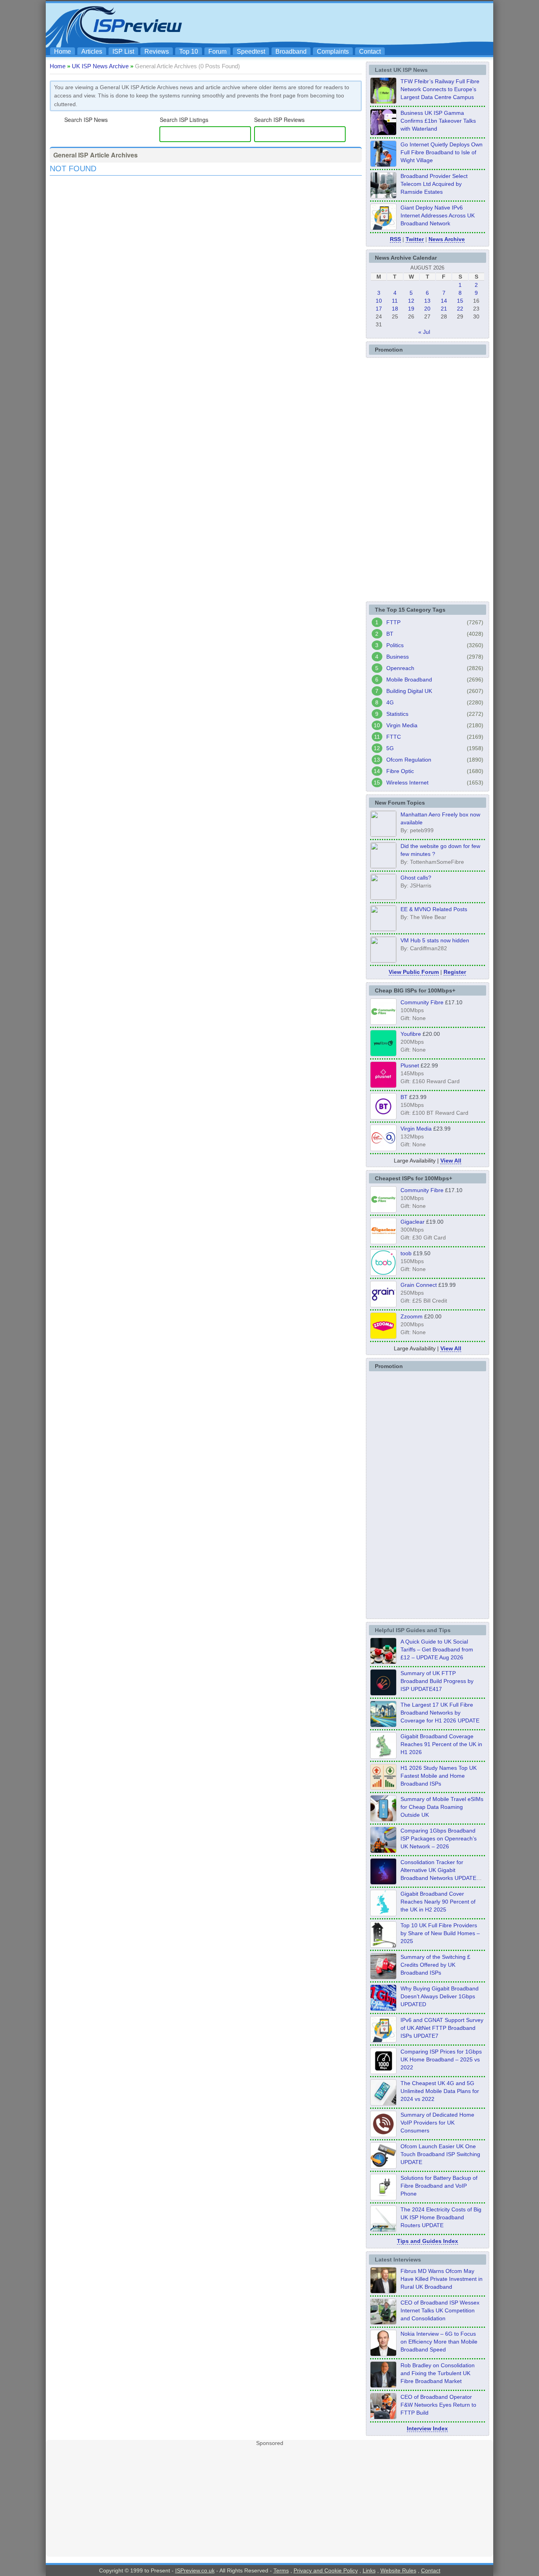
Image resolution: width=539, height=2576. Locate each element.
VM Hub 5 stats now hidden (435, 940)
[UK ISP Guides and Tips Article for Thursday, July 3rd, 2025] (383, 1945)
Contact (370, 51)
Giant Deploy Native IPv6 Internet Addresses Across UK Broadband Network (438, 215)
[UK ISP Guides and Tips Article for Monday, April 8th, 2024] (383, 2040)
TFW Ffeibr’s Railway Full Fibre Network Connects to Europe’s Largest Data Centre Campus (440, 89)
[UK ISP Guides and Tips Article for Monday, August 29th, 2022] (383, 1662)
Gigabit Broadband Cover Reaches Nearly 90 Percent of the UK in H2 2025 (438, 1902)
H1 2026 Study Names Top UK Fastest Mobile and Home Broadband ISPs (439, 1776)
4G (390, 702)
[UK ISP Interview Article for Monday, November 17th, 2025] (383, 2354)
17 (379, 309)
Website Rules (398, 2570)
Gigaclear (413, 1222)
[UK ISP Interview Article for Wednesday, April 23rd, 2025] (383, 2417)
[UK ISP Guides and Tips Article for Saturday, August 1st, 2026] (383, 1725)
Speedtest (251, 51)
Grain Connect (419, 1285)
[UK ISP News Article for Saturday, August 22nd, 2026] (383, 101)
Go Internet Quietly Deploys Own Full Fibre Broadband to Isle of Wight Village (442, 152)
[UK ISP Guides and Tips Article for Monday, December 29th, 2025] (383, 1882)
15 (460, 301)
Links (369, 2570)
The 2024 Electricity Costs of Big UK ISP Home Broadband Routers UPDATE (441, 2217)
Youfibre (411, 1034)
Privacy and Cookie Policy (326, 2570)
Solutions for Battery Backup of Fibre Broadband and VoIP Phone (439, 2186)
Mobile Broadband (409, 680)
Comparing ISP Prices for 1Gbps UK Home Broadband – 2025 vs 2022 (441, 2059)
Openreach (400, 668)
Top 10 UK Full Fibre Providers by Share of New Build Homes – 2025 (440, 1933)
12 (411, 301)
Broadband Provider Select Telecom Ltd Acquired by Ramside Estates (434, 184)
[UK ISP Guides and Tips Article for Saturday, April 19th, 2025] (383, 2072)
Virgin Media (402, 725)
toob (406, 1253)
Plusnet (410, 1065)
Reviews (157, 51)
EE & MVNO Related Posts (434, 909)
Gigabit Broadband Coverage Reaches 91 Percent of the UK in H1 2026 (441, 1744)
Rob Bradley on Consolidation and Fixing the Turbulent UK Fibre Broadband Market (438, 2373)
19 (411, 309)
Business (398, 657)
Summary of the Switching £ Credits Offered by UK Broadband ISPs (435, 1965)
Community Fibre (422, 1002)
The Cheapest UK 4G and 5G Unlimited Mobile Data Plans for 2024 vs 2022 (440, 2091)
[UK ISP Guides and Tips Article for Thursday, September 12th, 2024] (383, 2166)
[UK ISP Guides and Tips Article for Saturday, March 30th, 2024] (383, 2230)
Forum (217, 51)
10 (379, 301)
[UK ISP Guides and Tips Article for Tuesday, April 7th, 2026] (383, 1851)
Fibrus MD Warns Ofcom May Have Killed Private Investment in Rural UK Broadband (442, 2279)
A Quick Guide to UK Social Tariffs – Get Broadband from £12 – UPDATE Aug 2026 (437, 1649)
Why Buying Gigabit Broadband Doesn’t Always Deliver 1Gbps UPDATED (440, 1996)
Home (63, 51)
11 (395, 301)
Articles (92, 51)
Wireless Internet (407, 783)
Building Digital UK (409, 691)
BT (390, 634)
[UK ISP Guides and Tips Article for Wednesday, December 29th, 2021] (383, 2198)
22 (460, 309)
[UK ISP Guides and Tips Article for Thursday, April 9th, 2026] (383, 1819)
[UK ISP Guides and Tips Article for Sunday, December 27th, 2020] (383, 2009)
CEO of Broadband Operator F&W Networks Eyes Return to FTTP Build (438, 2405)
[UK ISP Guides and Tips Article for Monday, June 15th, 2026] (383, 1788)
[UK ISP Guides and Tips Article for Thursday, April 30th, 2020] (383, 1693)
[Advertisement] (346, 24)
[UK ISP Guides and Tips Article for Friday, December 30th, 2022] (383, 2135)
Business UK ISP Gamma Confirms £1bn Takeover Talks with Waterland (438, 121)
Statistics (397, 714)
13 (427, 301)
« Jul (424, 332)
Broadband (291, 51)
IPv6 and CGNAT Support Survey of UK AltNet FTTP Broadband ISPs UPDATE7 (442, 2028)
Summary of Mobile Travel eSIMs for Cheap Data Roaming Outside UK (442, 1807)
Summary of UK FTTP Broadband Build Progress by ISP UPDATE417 (437, 1681)
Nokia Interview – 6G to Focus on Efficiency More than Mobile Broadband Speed (439, 2342)
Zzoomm (412, 1316)
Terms (281, 2570)
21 (444, 309)
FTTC (394, 737)
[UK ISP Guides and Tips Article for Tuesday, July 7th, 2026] (383, 1756)
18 (395, 309)
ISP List (123, 51)
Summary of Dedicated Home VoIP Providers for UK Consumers (437, 2123)
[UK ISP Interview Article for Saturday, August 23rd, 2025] (383, 2385)
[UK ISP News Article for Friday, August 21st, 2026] (383, 165)
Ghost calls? (416, 878)
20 (427, 309)
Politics (395, 645)
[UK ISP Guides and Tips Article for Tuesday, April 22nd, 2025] (383, 1977)
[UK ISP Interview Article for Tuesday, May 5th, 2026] (383, 2291)
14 (444, 301)
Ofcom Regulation (409, 760)
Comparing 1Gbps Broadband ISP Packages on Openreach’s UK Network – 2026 (439, 1838)
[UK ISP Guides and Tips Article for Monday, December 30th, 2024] (383, 2103)
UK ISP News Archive (100, 66)
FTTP (393, 622)
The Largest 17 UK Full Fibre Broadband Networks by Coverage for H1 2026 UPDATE (440, 1713)
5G (390, 748)
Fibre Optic (400, 771)
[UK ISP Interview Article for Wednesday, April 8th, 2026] (383, 2322)
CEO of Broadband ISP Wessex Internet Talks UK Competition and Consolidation (440, 2310)
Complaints (333, 51)
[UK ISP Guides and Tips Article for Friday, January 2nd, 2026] (383, 1914)
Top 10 (189, 51)
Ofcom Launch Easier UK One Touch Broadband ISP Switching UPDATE (440, 2154)
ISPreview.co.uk (195, 2570)
